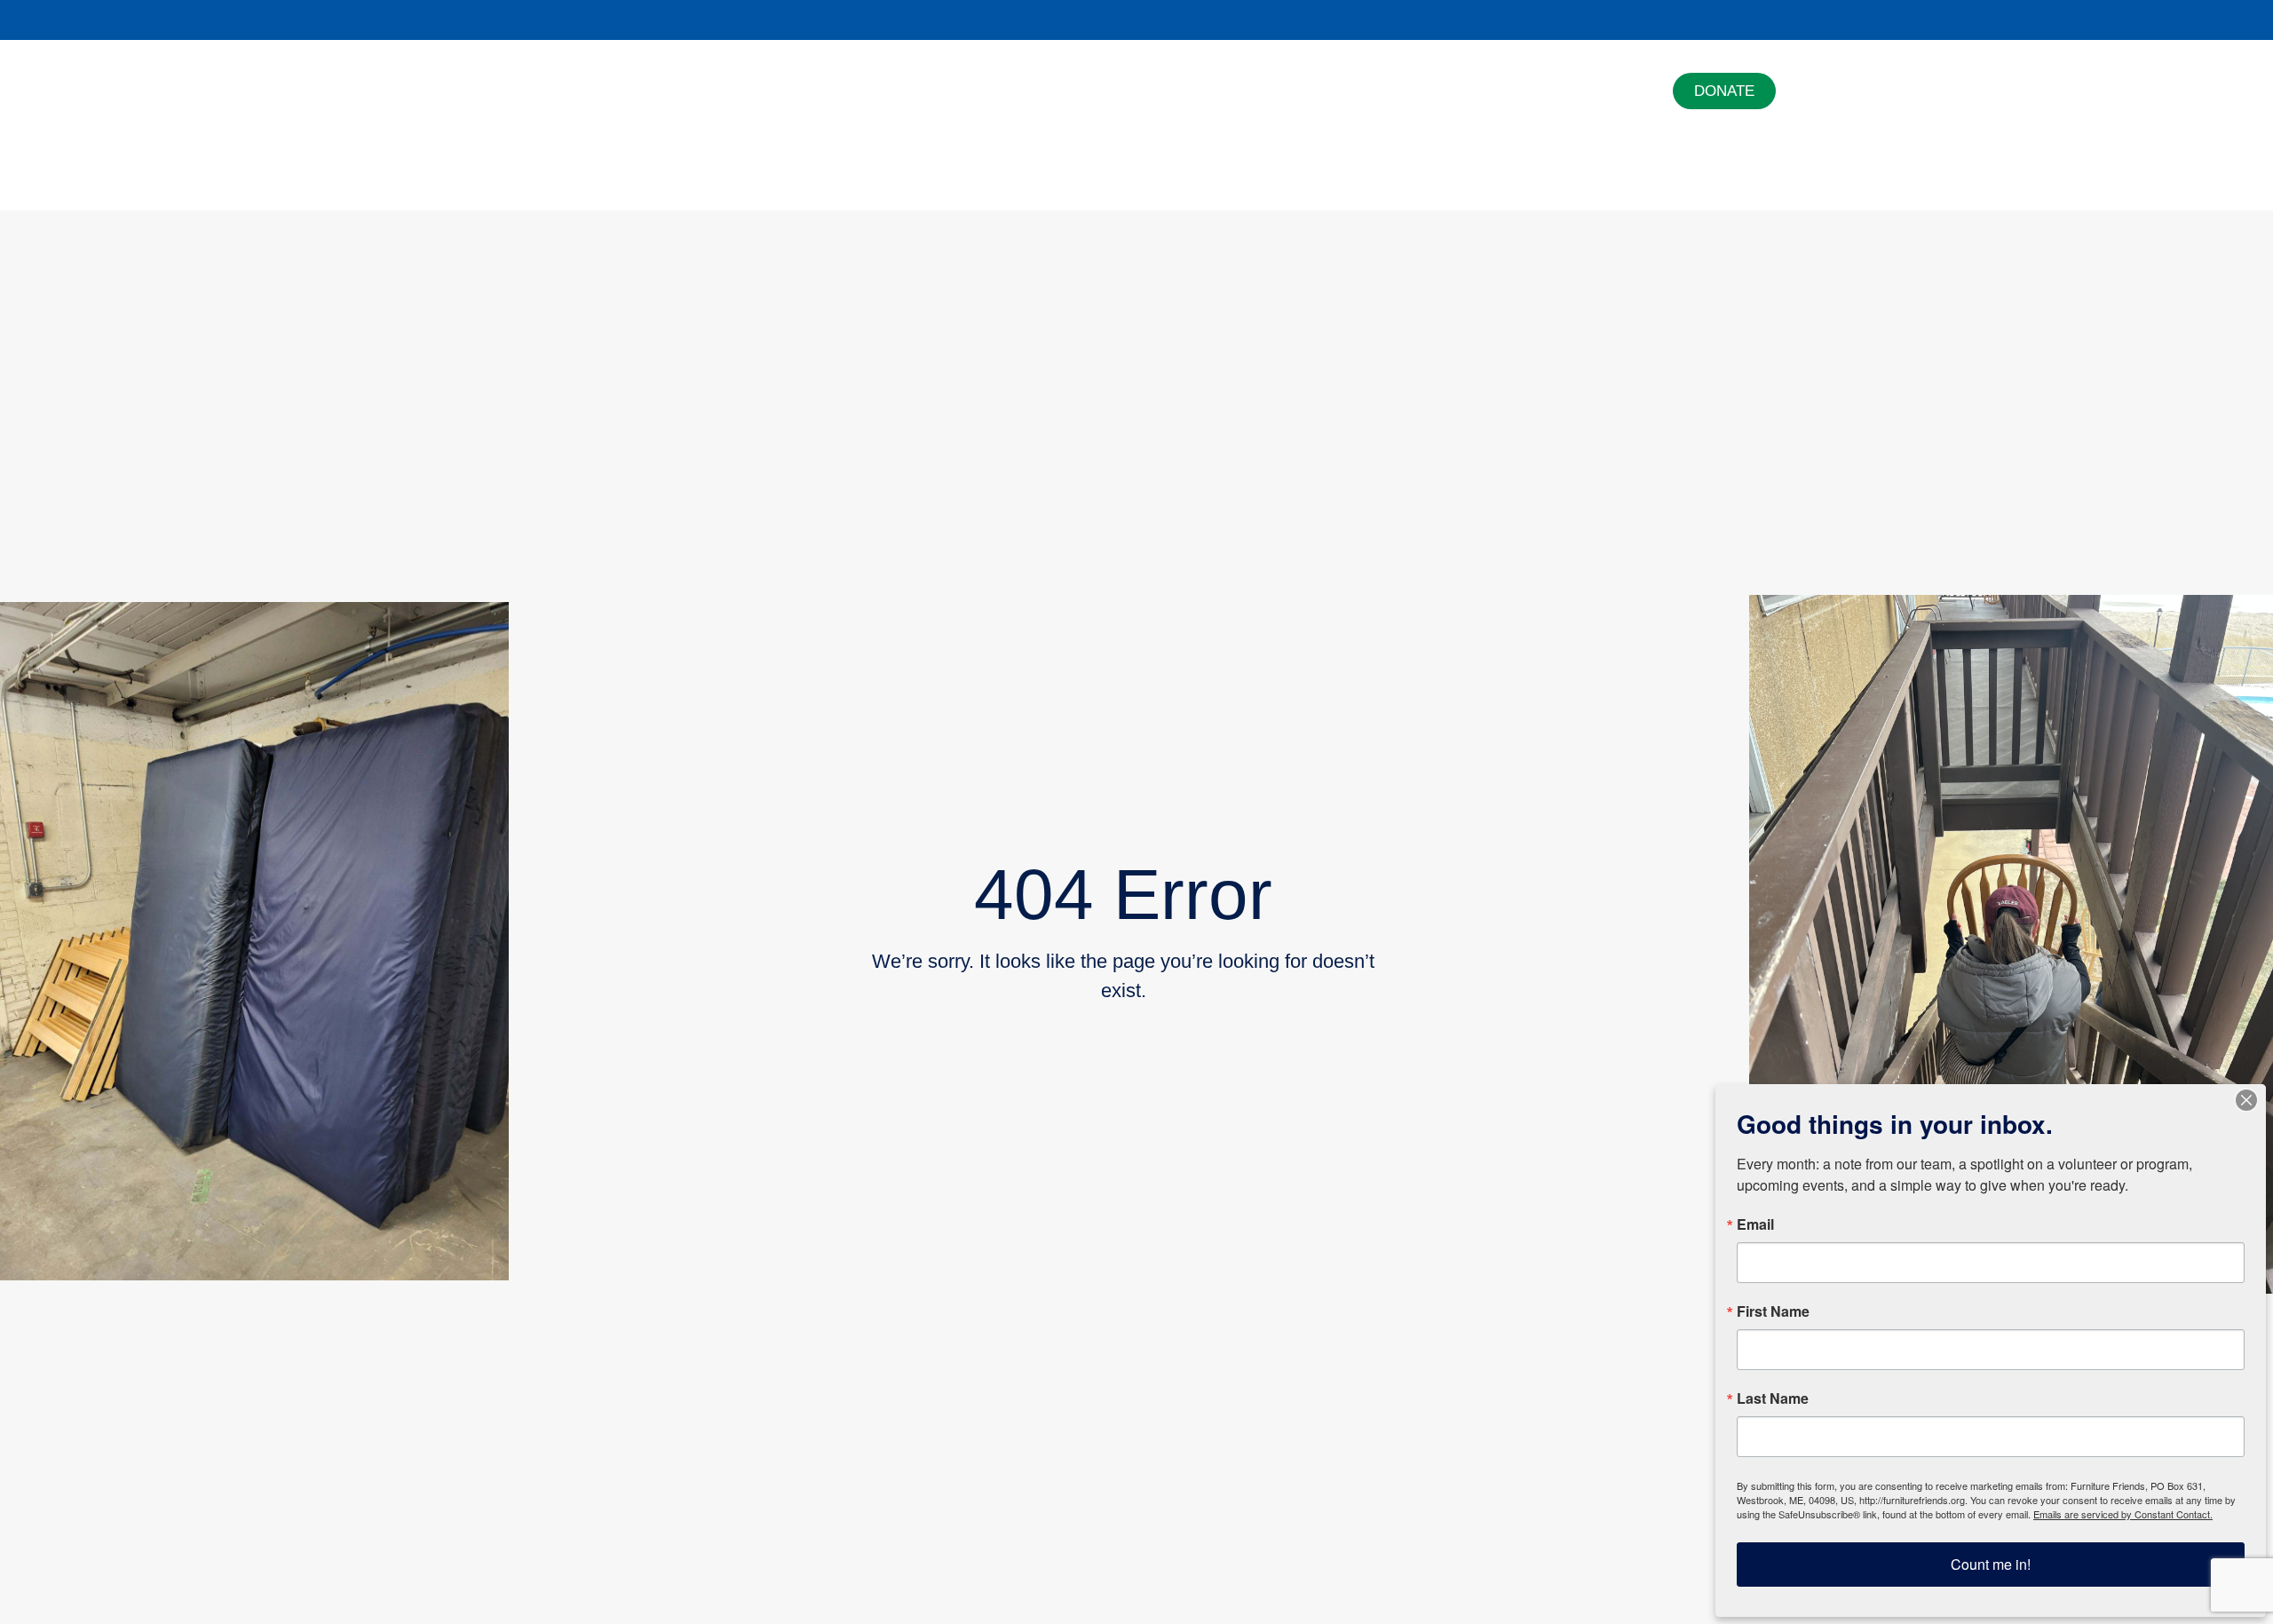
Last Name (1773, 1398)
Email (1755, 1224)
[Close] (2246, 1100)
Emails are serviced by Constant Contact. (2123, 1514)
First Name (1773, 1311)
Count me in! (1991, 1564)
